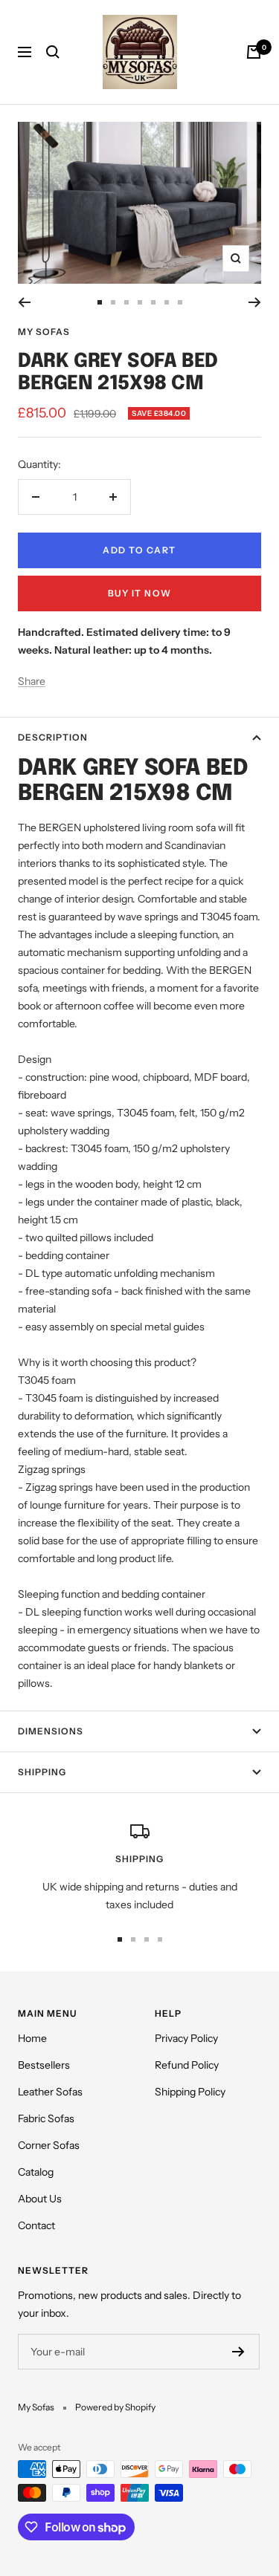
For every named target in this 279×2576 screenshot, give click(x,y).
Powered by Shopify (115, 2407)
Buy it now (140, 593)
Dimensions (51, 1731)
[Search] (53, 52)
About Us (40, 2199)
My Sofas (44, 332)
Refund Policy (187, 2065)
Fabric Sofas (46, 2118)
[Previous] (24, 302)
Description (53, 737)
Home (32, 2038)
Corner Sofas (49, 2145)
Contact (36, 2225)
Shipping (42, 1772)
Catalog (36, 2172)
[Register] (238, 2352)
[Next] (255, 302)
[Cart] (254, 52)
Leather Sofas (50, 2092)
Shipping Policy (190, 2092)
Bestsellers (44, 2065)
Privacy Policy (186, 2038)
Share (32, 681)
